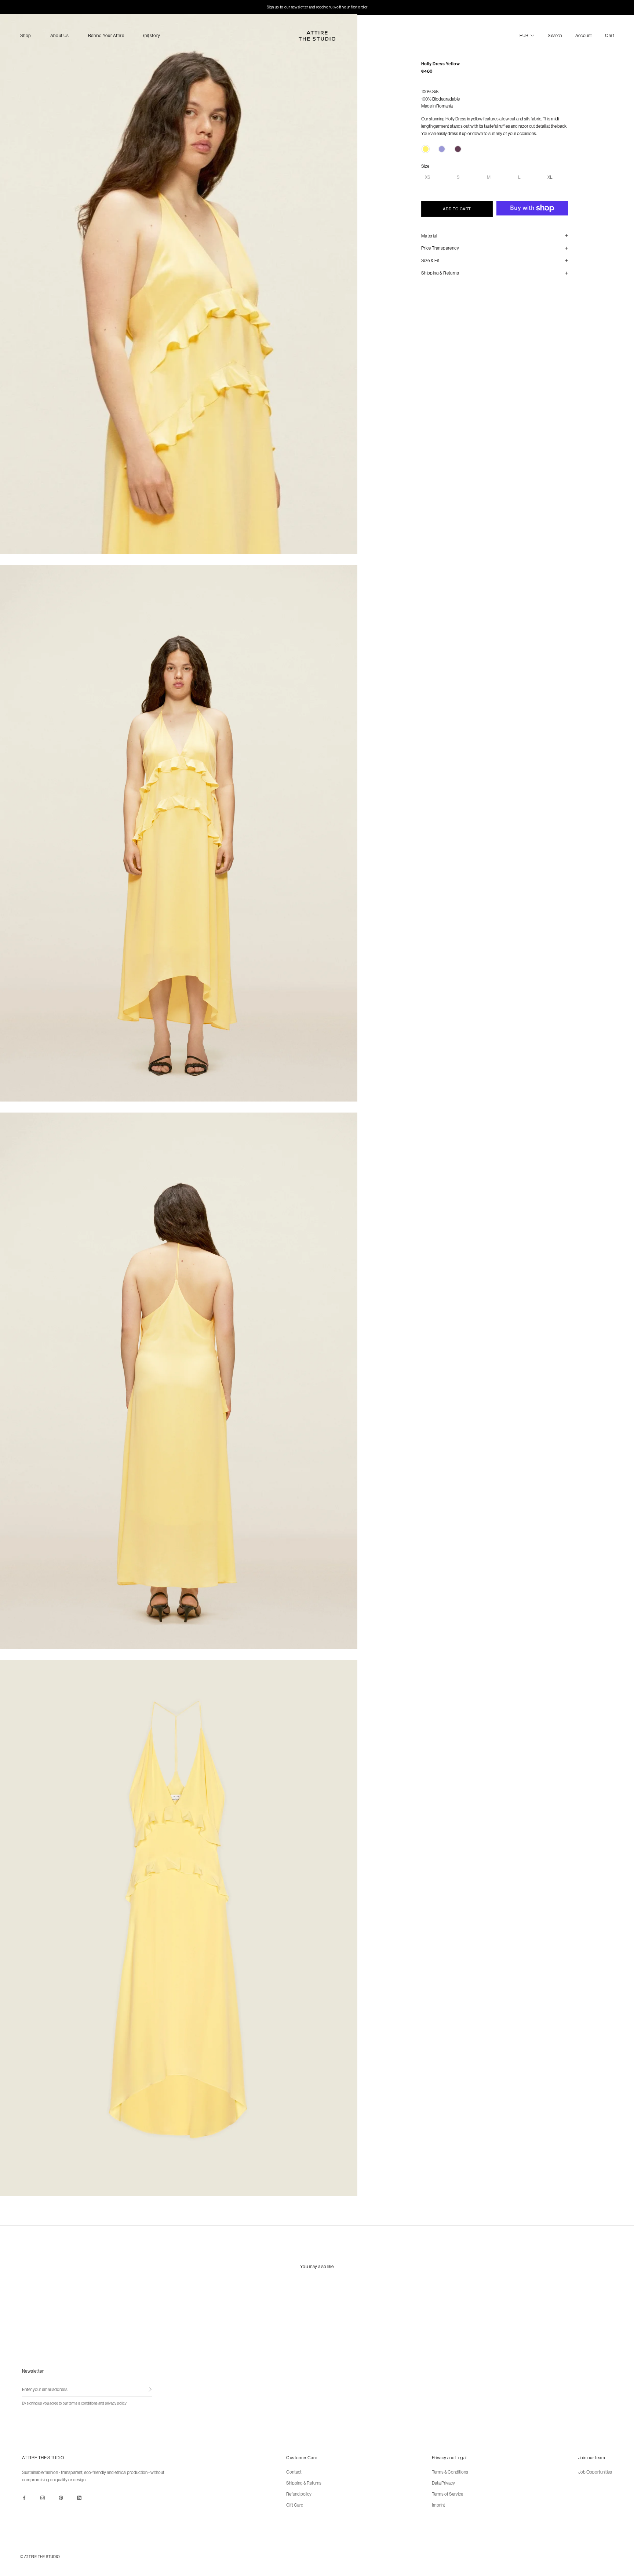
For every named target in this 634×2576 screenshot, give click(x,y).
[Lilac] (442, 149)
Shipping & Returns (440, 273)
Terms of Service (447, 2494)
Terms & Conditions (450, 2472)
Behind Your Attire (106, 35)
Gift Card (295, 2505)
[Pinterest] (61, 2497)
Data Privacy (443, 2483)
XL (550, 177)
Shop (26, 35)
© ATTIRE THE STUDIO (40, 2557)
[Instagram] (43, 2497)
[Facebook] (24, 2497)
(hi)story (152, 35)
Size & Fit (430, 260)
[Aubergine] (458, 149)
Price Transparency (440, 248)
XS (428, 177)
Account (584, 35)
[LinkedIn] (79, 2497)
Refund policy (299, 2494)
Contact (294, 2472)
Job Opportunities (595, 2472)
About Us (60, 35)
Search (555, 35)
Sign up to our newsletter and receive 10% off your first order (317, 7)
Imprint (438, 2505)
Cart (610, 35)
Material (429, 236)
